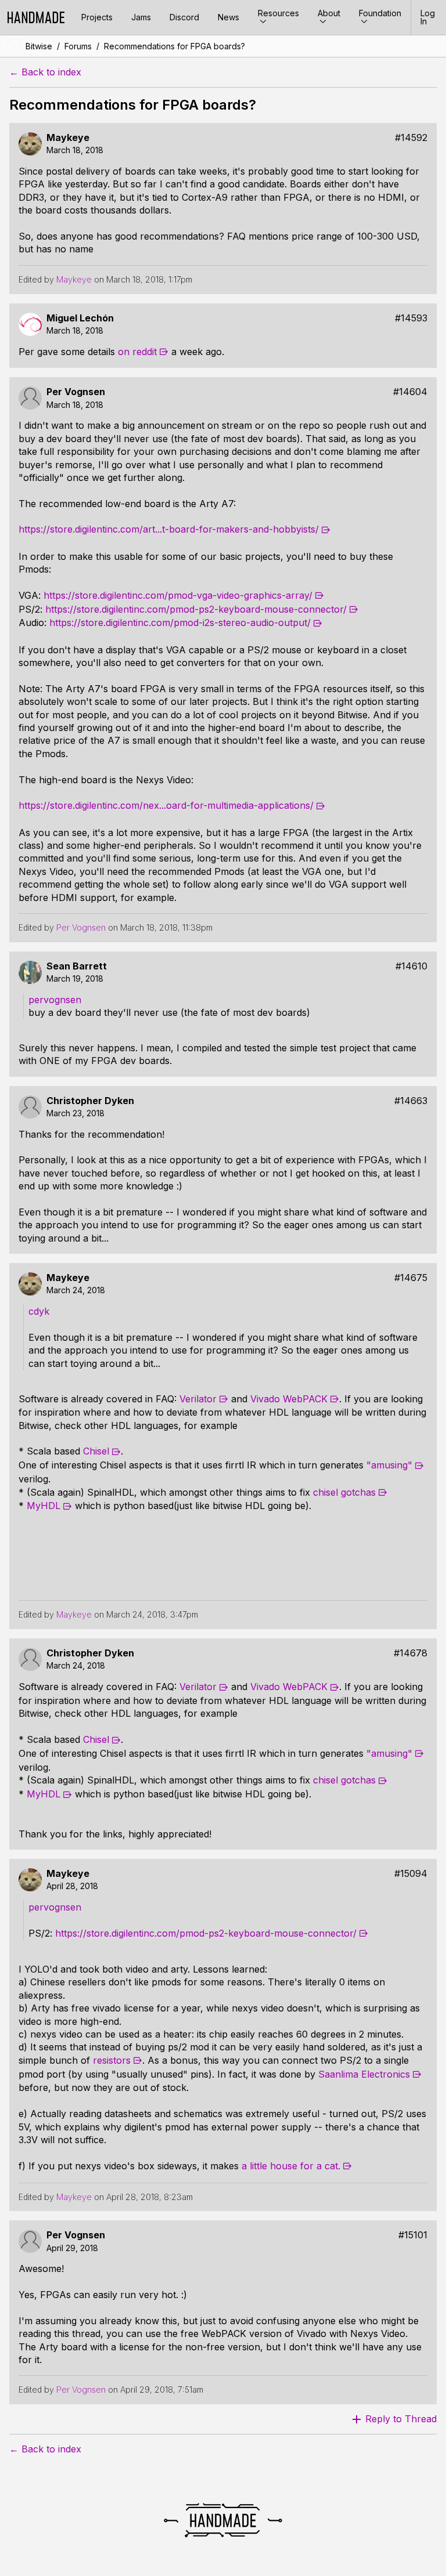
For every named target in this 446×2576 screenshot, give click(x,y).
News (229, 17)
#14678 (411, 1653)
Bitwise (39, 46)
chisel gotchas (344, 1492)
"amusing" (389, 1465)
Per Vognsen (76, 392)
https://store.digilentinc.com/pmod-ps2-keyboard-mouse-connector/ (196, 609)
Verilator (198, 1399)
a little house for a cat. (291, 2166)
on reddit (137, 352)
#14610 (411, 966)
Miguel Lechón (80, 318)
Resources (278, 13)
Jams (141, 17)
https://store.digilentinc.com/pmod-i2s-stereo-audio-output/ (180, 623)
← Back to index (45, 72)
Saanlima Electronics (364, 2074)
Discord (184, 17)
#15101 (413, 2235)
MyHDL (44, 1506)
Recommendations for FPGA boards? (175, 46)
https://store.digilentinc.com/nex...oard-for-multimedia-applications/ (166, 805)
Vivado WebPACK (289, 1399)
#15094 (411, 1874)
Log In (428, 17)
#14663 (411, 1101)
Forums (78, 46)
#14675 (411, 1278)
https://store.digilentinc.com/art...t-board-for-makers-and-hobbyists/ (169, 529)
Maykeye (68, 138)
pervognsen (55, 1000)
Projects (97, 17)
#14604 (410, 392)
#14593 (411, 318)
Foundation (380, 13)
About (329, 13)
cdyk (39, 1311)
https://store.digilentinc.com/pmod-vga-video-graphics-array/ (178, 595)
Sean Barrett (77, 966)
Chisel (96, 1451)
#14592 (411, 138)
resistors (112, 2060)
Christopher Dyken (90, 1101)
